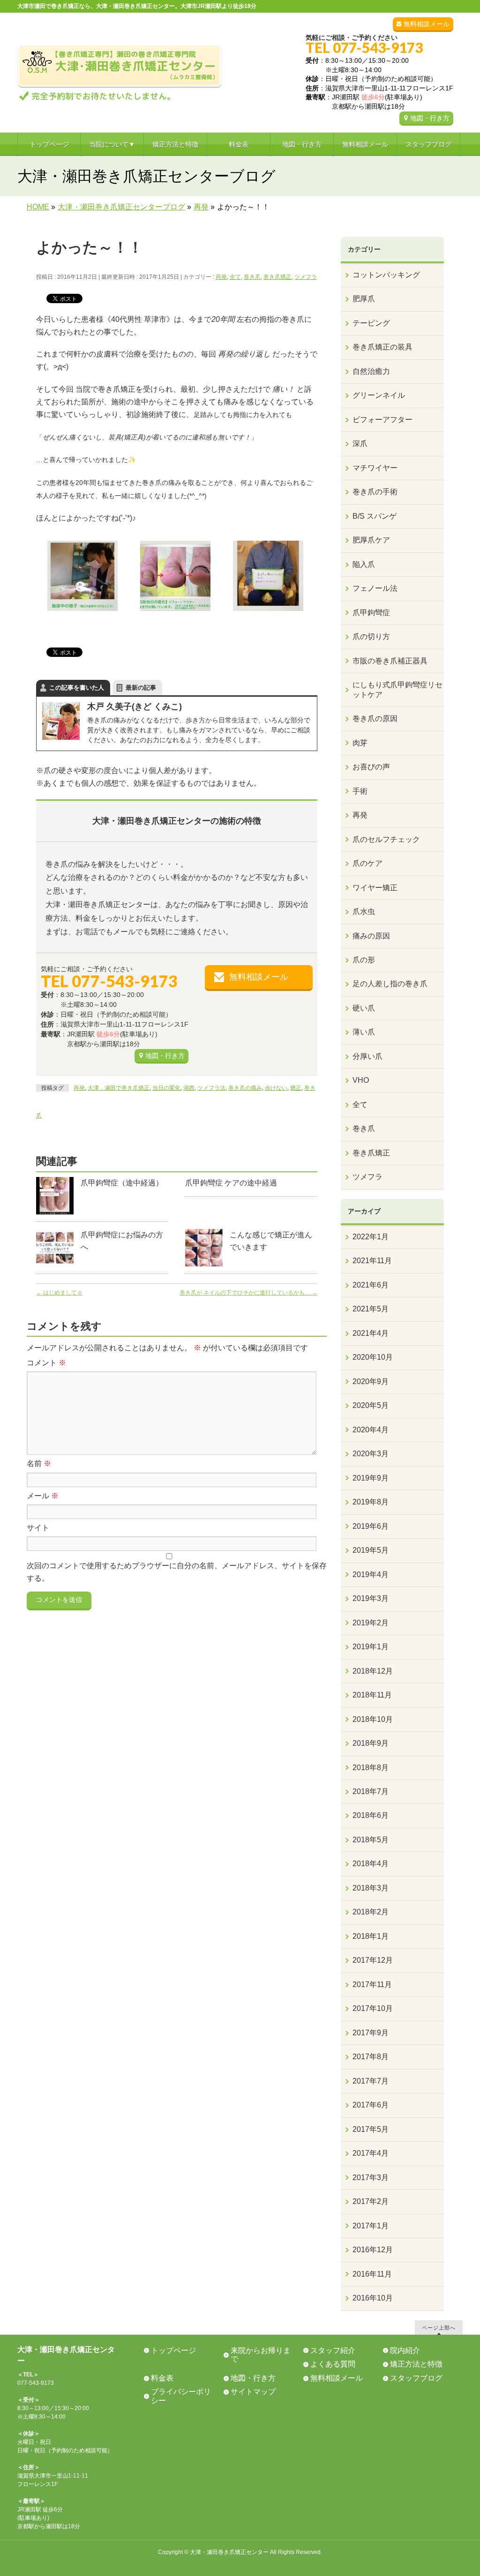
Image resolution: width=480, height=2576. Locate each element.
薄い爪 (364, 1032)
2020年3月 (371, 1454)
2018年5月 (371, 1840)
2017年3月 (371, 2178)
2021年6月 (371, 1285)
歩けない (276, 1088)
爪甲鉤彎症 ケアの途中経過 (231, 1183)
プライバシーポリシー (181, 2396)
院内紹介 (405, 2350)
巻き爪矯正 (277, 277)
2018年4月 (371, 1864)
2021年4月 (371, 1333)
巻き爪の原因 (375, 718)
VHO (361, 1080)
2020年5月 (371, 1405)
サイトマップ (253, 2392)
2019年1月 (371, 1647)
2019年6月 (371, 1526)
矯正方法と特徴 (416, 2364)
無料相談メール (427, 24)
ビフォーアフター (382, 420)
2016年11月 (372, 2274)
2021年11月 (372, 1261)
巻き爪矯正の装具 (382, 347)
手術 (360, 791)
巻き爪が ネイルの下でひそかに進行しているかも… (248, 1293)
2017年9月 (371, 2033)
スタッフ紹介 (333, 2350)
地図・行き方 (430, 118)
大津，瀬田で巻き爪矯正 (119, 1088)
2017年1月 (371, 2226)
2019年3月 (371, 1598)
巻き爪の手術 (375, 492)
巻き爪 (252, 277)
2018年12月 (373, 1671)
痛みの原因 (371, 936)
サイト (38, 1528)
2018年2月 (371, 1912)
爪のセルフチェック (386, 839)
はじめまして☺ (59, 1293)
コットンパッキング (386, 275)
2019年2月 (371, 1623)
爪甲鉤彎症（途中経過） (122, 1183)
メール (43, 1496)
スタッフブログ (416, 2378)
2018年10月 (373, 1719)
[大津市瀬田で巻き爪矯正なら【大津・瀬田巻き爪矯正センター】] (120, 93)
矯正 (296, 1088)
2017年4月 (371, 2153)
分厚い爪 (367, 1056)
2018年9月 (371, 1743)
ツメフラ (306, 277)
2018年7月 (371, 1791)
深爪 (360, 443)
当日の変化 (166, 1088)
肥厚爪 (364, 299)
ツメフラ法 (211, 1088)
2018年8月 (371, 1768)
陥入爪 (364, 564)
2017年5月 (371, 2129)
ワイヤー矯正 (375, 888)
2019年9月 (371, 1478)
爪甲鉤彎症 (371, 613)
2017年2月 (371, 2201)
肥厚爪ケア (371, 540)
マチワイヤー (375, 468)
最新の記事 (141, 688)
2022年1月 (371, 1237)
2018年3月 (371, 1888)
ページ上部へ (439, 2327)
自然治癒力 (371, 371)
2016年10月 (373, 2298)
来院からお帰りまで (261, 2355)
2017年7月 (371, 2081)
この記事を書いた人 (77, 688)
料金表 (162, 2378)
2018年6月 (371, 1815)
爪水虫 (364, 912)
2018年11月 (372, 1695)
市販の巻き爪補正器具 (390, 661)
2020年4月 (371, 1430)
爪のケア (367, 863)
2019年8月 (371, 1502)
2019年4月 (371, 1575)
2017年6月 (371, 2105)
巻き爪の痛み (245, 1088)
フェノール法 (375, 588)
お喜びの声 (371, 767)
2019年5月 (371, 1550)
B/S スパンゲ (375, 516)
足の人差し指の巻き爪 (390, 984)
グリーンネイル (379, 395)
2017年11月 (372, 1984)
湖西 (189, 1088)
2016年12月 (373, 2250)
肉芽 (360, 743)
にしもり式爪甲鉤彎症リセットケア (397, 689)
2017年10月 (373, 2008)
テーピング (371, 323)
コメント (46, 1363)
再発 (221, 277)
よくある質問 (333, 2364)
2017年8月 (371, 2057)
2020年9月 (371, 1381)
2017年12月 (373, 1960)
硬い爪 (364, 1008)
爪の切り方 (371, 637)
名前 (39, 1463)
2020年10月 (373, 1357)
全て (235, 277)
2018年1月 (371, 1936)
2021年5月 (371, 1309)
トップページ (173, 2350)
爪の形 (364, 960)
